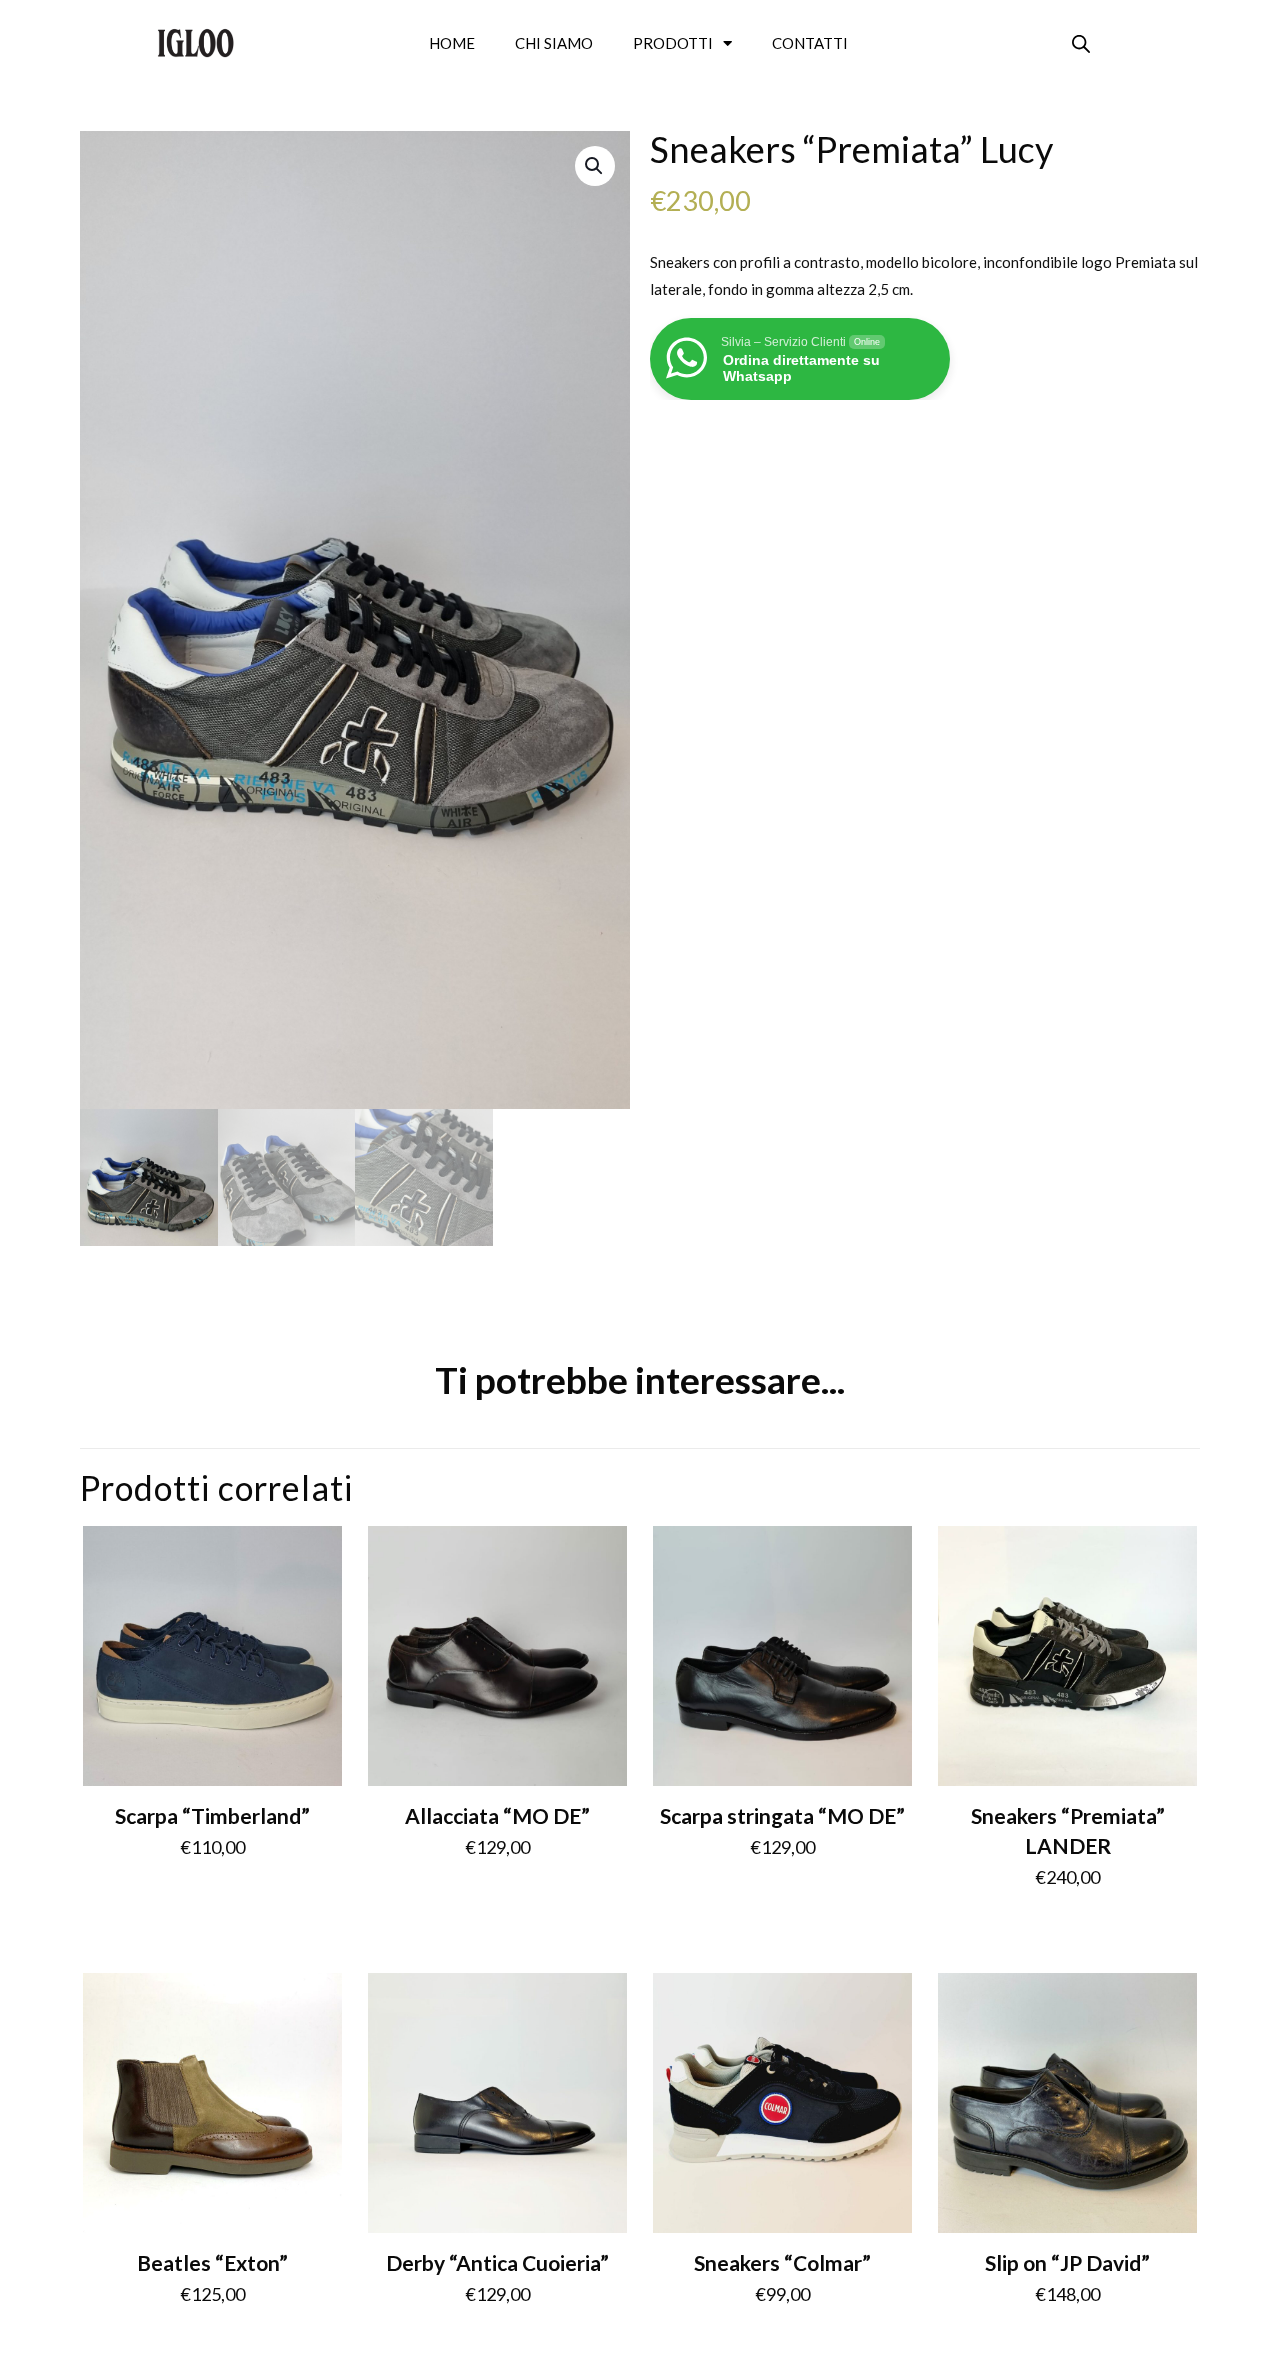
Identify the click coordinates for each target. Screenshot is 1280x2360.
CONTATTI (810, 43)
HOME (452, 43)
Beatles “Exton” (212, 2262)
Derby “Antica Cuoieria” (497, 2262)
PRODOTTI (673, 43)
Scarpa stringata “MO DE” (782, 1815)
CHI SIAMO (554, 43)
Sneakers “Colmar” (782, 2262)
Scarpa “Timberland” (212, 1815)
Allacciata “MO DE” (497, 1815)
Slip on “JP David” (1067, 2262)
